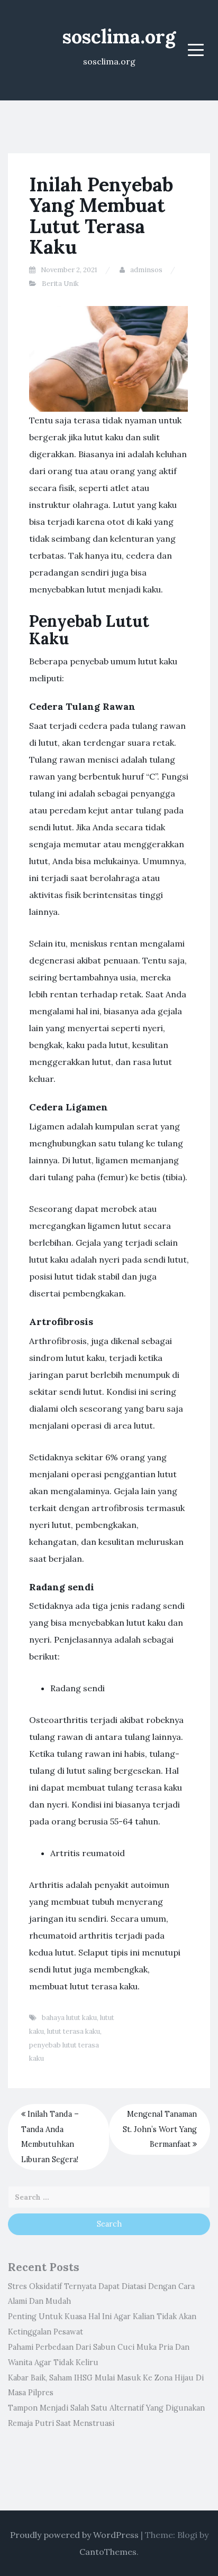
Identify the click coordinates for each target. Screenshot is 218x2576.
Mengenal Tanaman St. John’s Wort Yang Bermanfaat (160, 2129)
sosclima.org (119, 36)
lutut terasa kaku (74, 2031)
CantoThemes (108, 2552)
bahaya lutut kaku (69, 2018)
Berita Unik (60, 284)
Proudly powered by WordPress (74, 2535)
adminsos (146, 270)
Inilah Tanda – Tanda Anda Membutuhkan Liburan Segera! (50, 2137)
